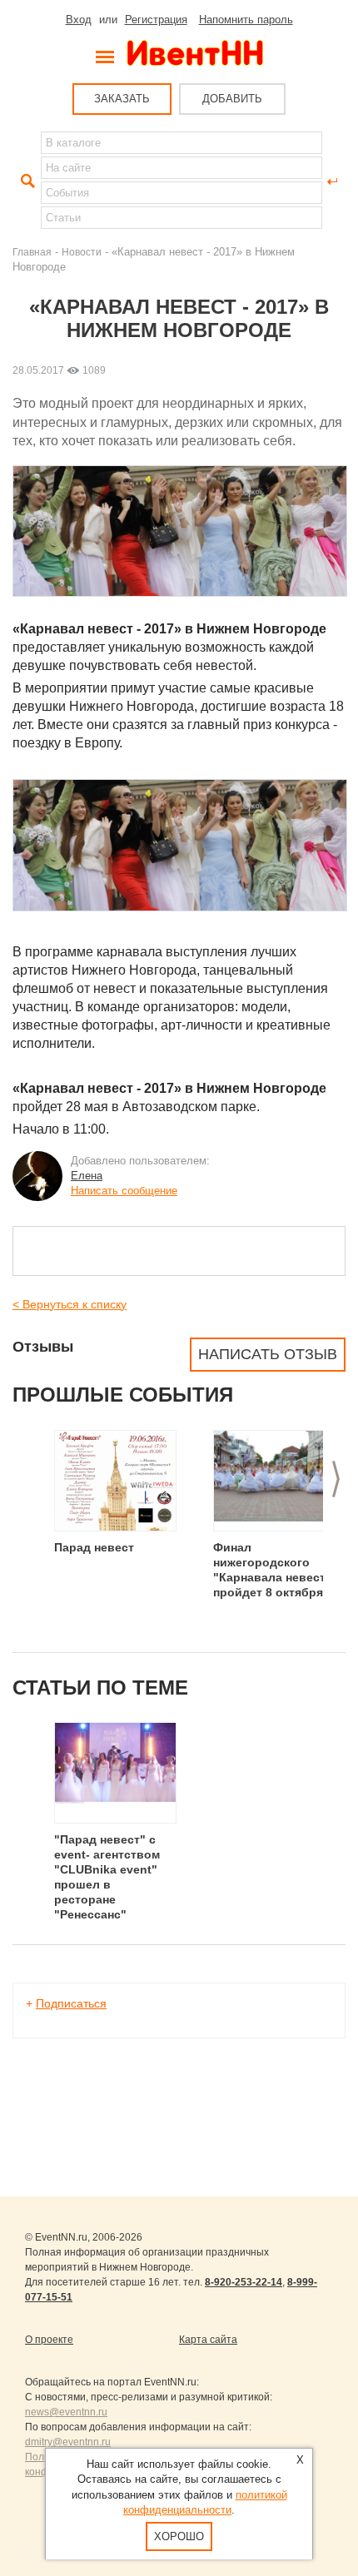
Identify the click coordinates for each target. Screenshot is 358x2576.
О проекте (49, 2340)
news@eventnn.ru (66, 2412)
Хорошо (179, 2536)
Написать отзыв (268, 1354)
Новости (82, 252)
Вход (79, 20)
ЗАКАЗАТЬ (122, 99)
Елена (87, 1176)
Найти (26, 181)
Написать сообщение (124, 1191)
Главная (32, 252)
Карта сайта (208, 2340)
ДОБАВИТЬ (232, 99)
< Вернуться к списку (70, 1304)
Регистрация (156, 20)
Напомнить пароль (246, 20)
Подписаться (71, 2003)
